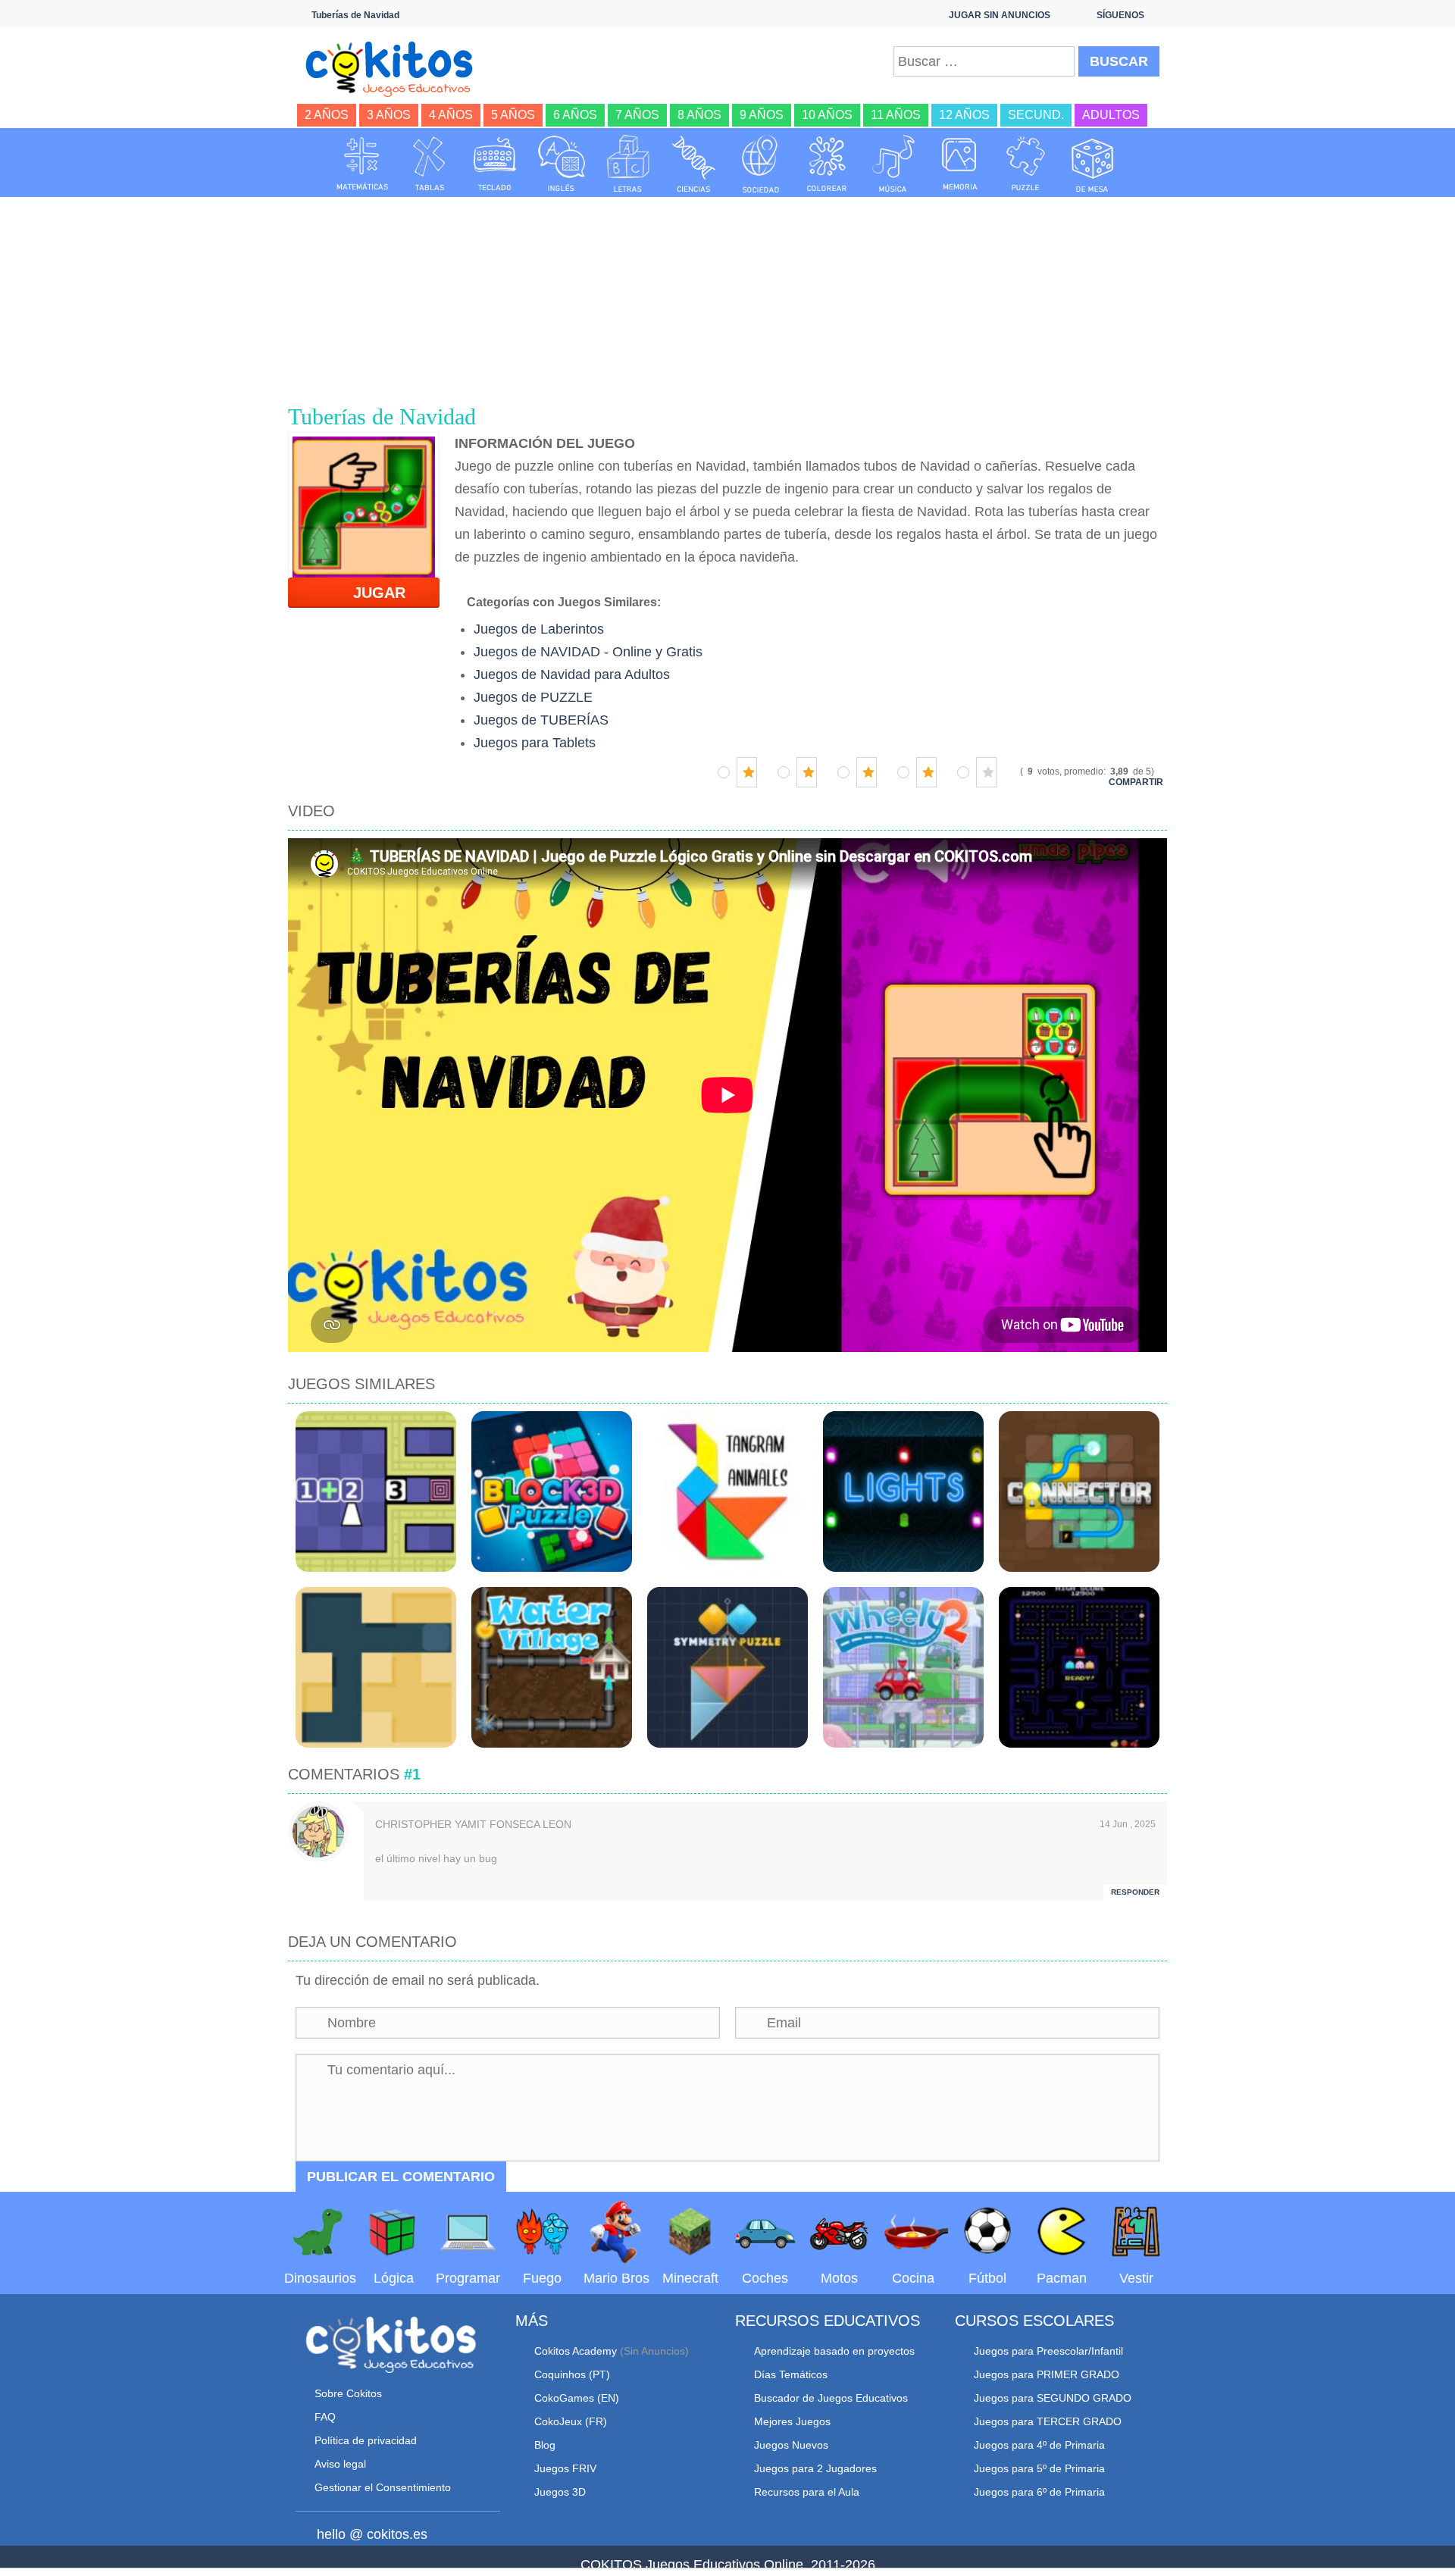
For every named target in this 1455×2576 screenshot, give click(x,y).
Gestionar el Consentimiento (383, 2487)
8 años (699, 115)
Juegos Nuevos (791, 2445)
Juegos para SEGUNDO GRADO (1053, 2398)
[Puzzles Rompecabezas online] (1026, 164)
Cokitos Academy (576, 2351)
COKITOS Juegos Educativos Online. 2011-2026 (728, 2565)
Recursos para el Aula (807, 2492)
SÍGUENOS (1120, 15)
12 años (964, 115)
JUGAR (370, 593)
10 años (827, 115)
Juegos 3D (560, 2492)
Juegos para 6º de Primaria (1039, 2492)
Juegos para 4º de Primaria (1039, 2445)
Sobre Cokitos (348, 2393)
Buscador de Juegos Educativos (831, 2398)
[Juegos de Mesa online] (1093, 164)
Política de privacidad (366, 2440)
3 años (389, 115)
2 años (327, 115)
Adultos (1111, 115)
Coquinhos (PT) (572, 2374)
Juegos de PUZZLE (533, 697)
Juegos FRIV (565, 2468)
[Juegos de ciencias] (694, 164)
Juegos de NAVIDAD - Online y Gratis (588, 652)
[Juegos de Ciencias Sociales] (761, 164)
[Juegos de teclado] (495, 164)
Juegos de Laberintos (539, 629)
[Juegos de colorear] (827, 164)
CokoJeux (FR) (571, 2421)
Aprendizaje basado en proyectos (834, 2351)
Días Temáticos (791, 2374)
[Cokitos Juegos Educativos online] (396, 67)
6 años (575, 115)
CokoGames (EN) (577, 2398)
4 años (451, 115)
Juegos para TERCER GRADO (1048, 2421)
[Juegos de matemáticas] (362, 164)
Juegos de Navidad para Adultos (572, 675)
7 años (637, 115)
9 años (762, 115)
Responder (1135, 1892)
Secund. (1036, 115)
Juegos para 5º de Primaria (1039, 2468)
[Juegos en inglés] (562, 164)
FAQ (325, 2417)
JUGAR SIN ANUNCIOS (1000, 15)
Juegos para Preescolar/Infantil (1048, 2351)
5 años (513, 115)
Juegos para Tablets (535, 743)
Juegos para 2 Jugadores (815, 2468)
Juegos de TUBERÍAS (541, 720)
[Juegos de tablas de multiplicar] (429, 164)
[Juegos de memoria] (960, 164)
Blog (545, 2445)
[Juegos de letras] (628, 164)
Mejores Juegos (792, 2421)
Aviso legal (340, 2464)
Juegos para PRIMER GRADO (1047, 2374)
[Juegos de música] (893, 164)
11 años (896, 115)
